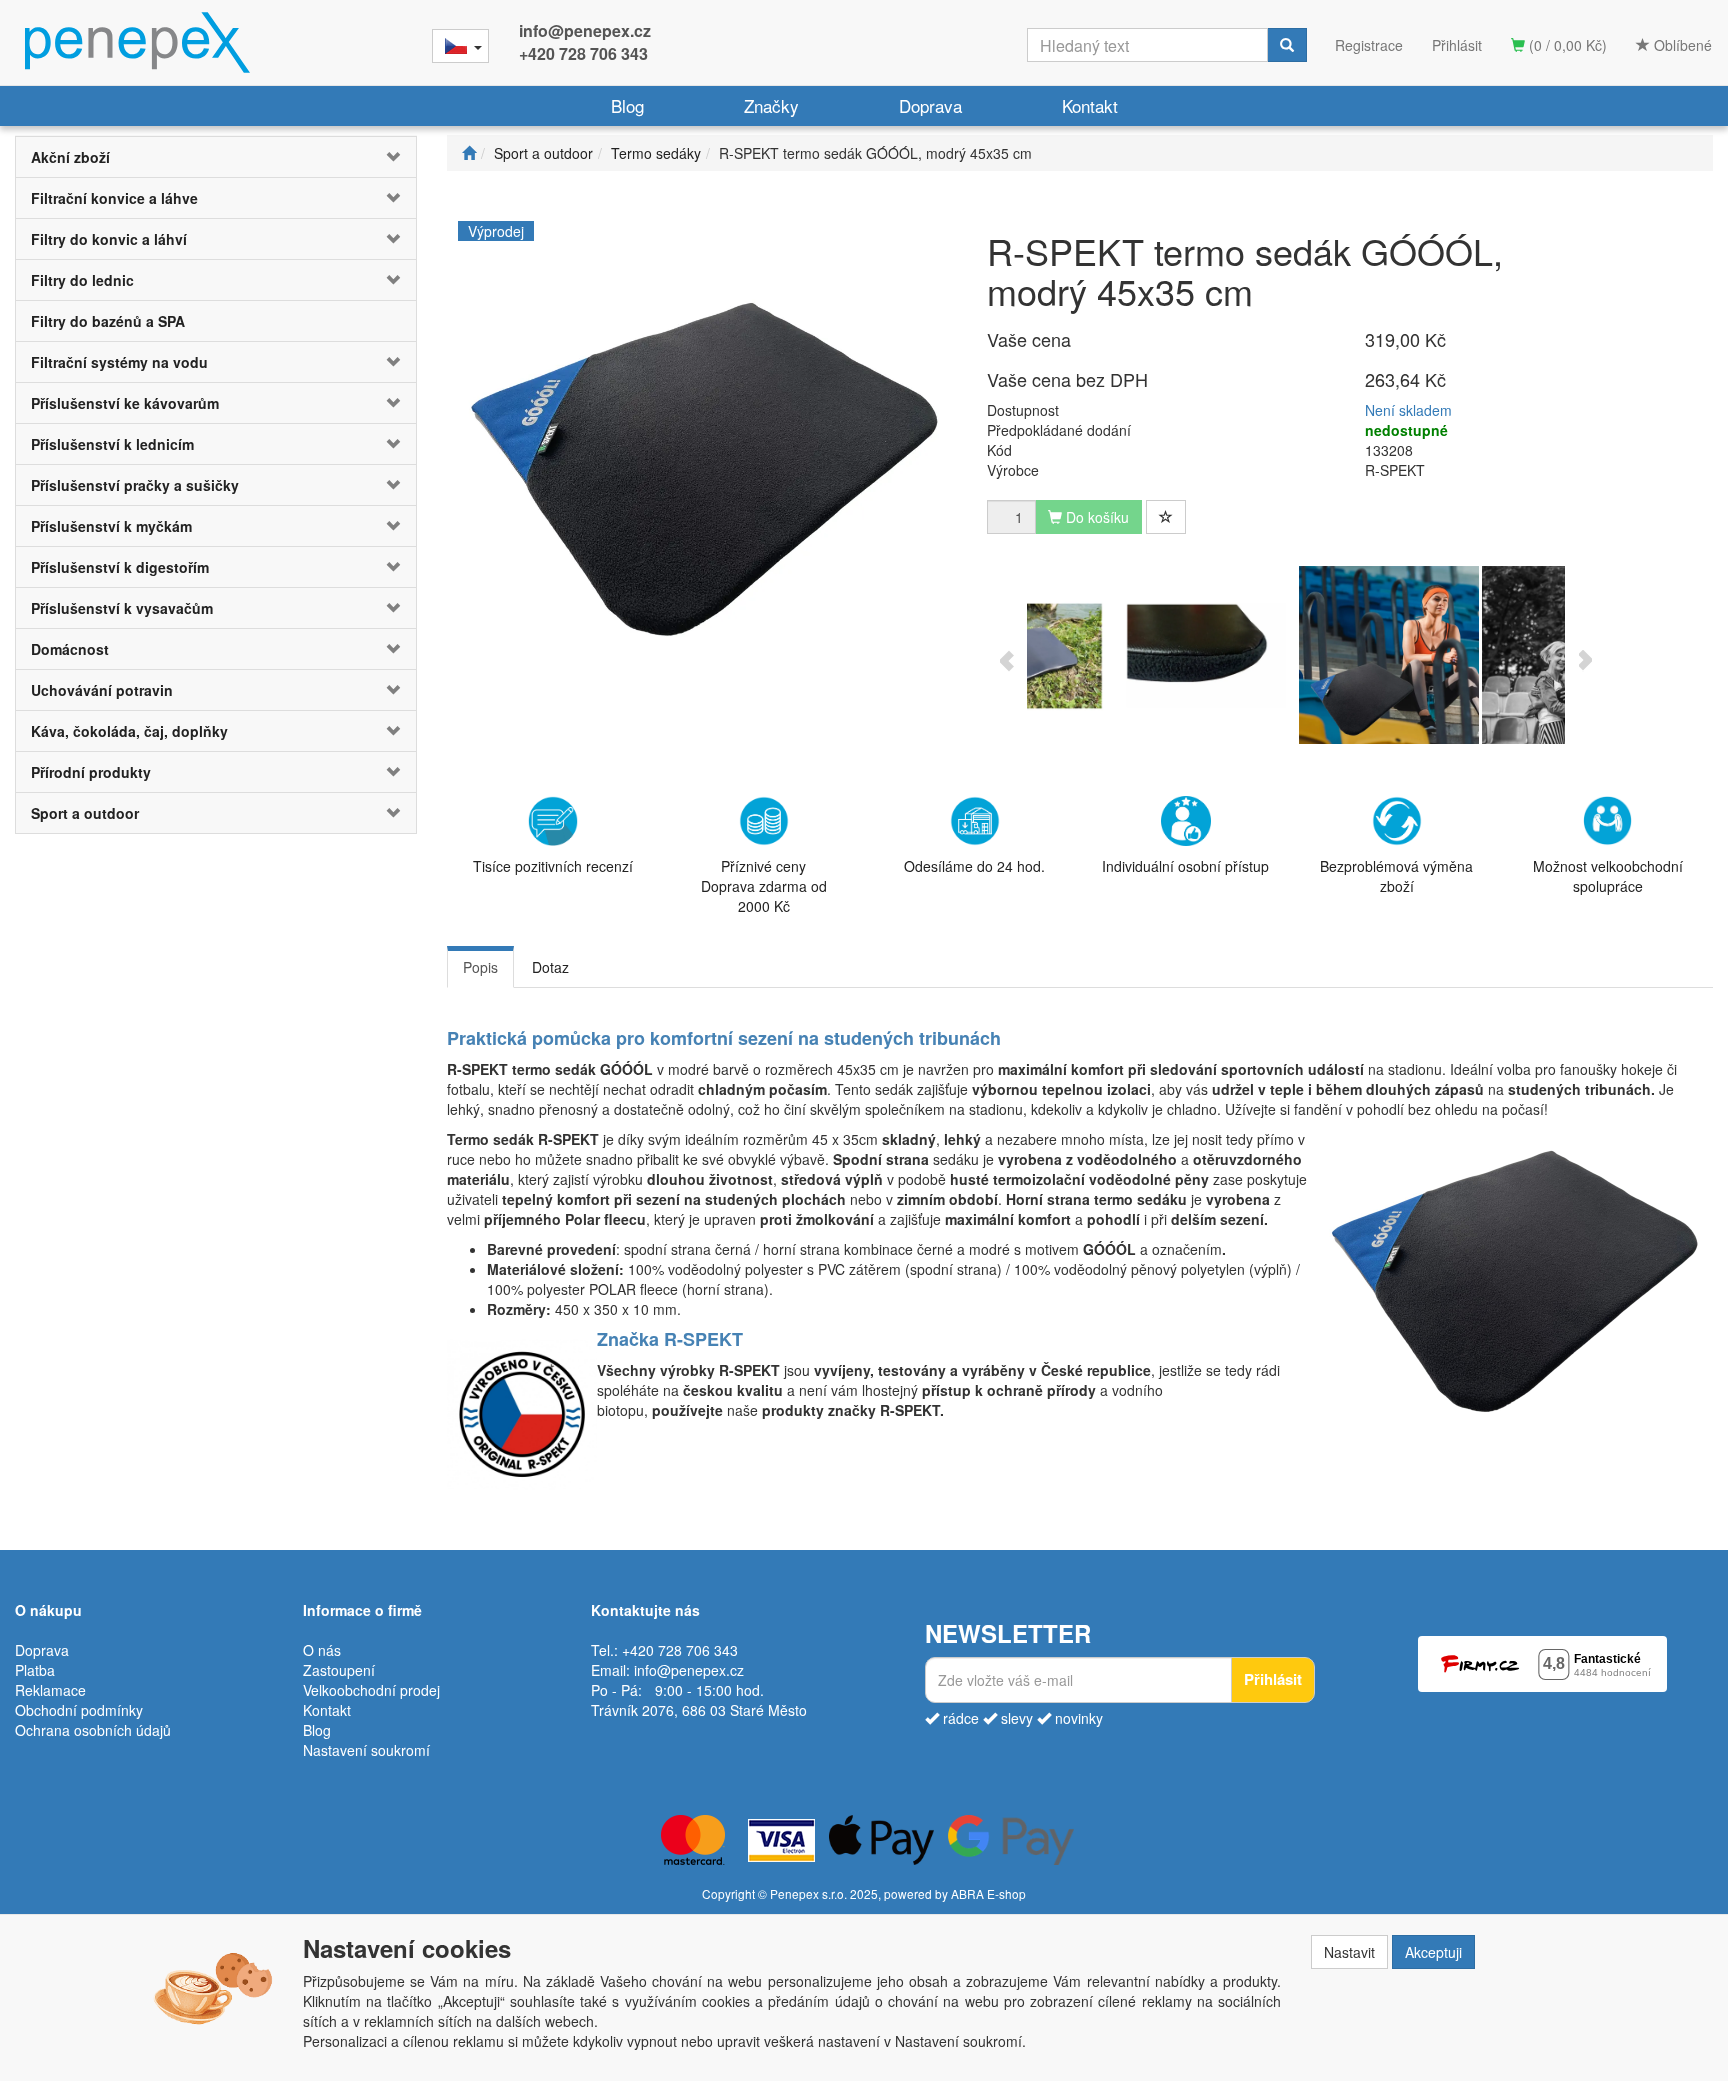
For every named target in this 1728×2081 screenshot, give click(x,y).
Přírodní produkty (91, 772)
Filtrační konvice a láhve (114, 198)
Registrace (1369, 45)
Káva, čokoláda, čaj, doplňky (129, 731)
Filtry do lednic (82, 280)
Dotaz (550, 967)
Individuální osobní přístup (1185, 866)
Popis (480, 967)
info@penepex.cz (585, 30)
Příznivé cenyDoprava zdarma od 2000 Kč (764, 886)
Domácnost (70, 649)
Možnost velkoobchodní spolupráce (1608, 876)
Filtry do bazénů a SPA (108, 321)
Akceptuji (1433, 1952)
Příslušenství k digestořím (120, 567)
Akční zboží (70, 157)
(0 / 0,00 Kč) (1566, 45)
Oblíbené (1681, 45)
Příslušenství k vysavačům (122, 608)
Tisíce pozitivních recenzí (553, 866)
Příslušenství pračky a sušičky (135, 485)
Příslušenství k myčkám (111, 526)
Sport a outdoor (85, 813)
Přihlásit (1457, 45)
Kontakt (1090, 105)
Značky (771, 105)
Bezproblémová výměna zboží (1396, 876)
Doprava (930, 105)
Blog (627, 105)
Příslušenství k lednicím (112, 444)
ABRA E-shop (988, 1893)
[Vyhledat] (1287, 45)
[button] (382, 157)
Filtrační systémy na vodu (119, 362)
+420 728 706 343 (583, 53)
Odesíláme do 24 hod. (974, 866)
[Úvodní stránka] (469, 153)
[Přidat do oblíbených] (1166, 517)
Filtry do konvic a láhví (109, 239)
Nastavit (1349, 1952)
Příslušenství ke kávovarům (125, 403)
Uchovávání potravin (102, 690)
